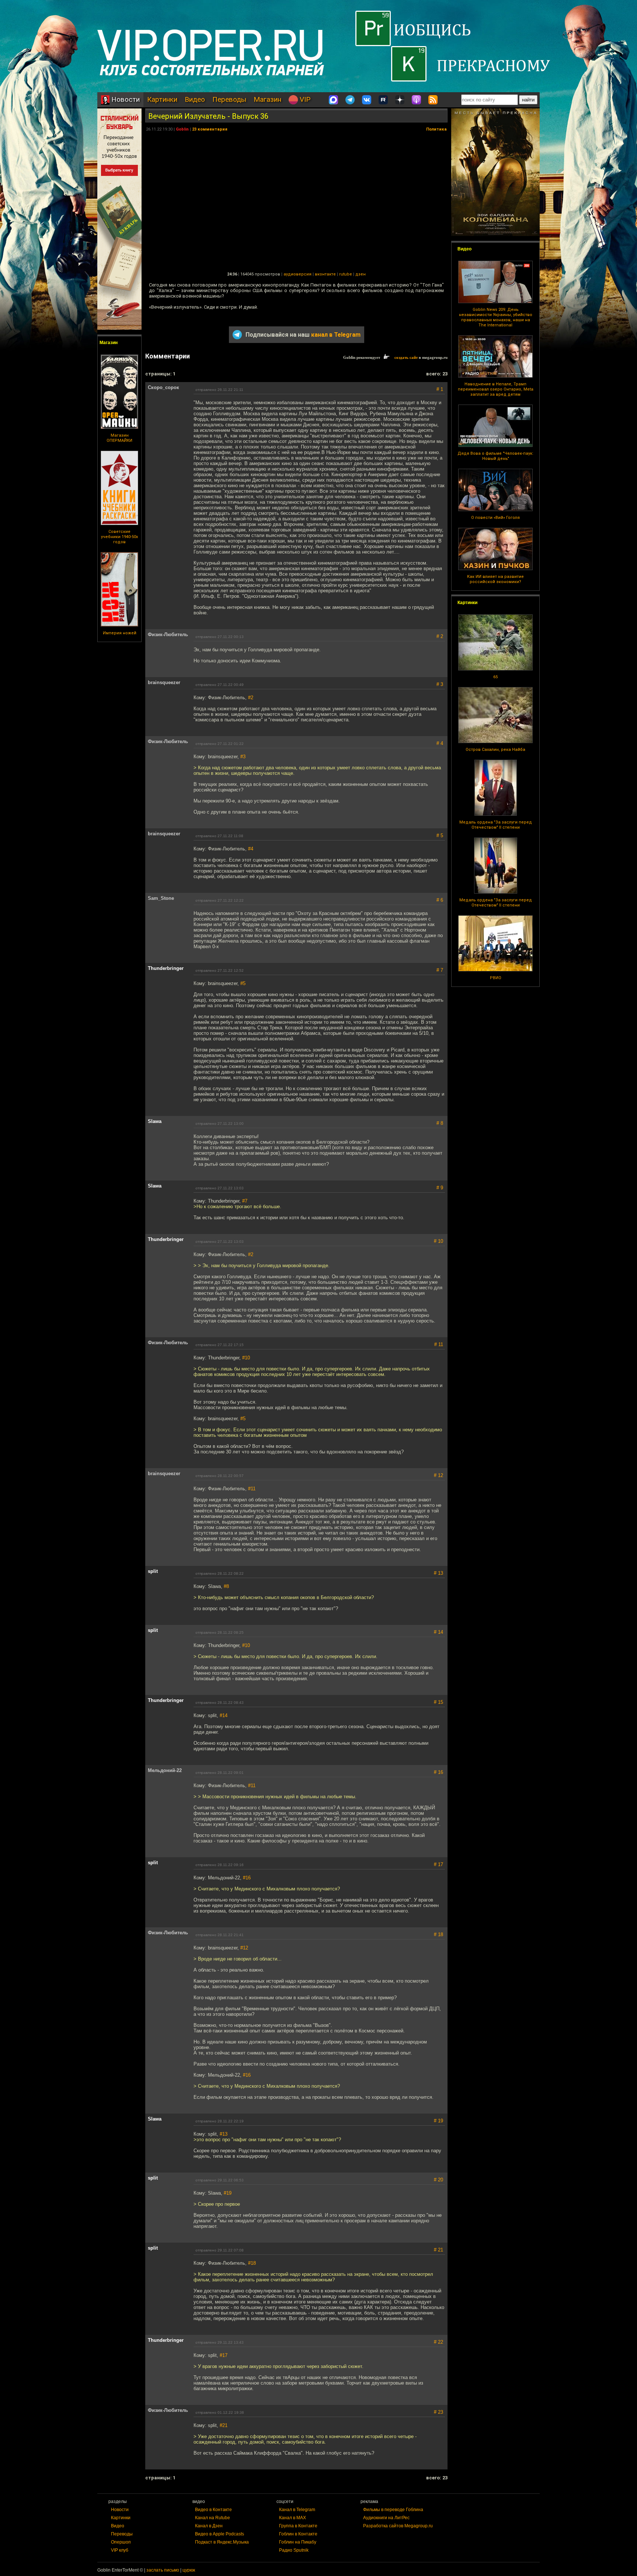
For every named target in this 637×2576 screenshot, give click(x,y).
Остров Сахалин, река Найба (495, 750)
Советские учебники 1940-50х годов (119, 537)
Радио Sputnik (294, 2550)
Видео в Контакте (213, 2510)
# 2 (440, 636)
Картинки (162, 99)
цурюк (189, 2570)
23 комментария (210, 129)
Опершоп (121, 2542)
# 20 (438, 2180)
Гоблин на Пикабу (298, 2542)
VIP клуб (120, 2550)
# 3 (440, 684)
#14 (224, 1715)
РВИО (496, 978)
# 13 (438, 1573)
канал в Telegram (336, 335)
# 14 (438, 1632)
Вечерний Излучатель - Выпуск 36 (208, 116)
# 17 (438, 1864)
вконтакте (325, 274)
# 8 (440, 1123)
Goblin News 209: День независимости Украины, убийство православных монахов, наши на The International (496, 317)
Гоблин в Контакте (298, 2534)
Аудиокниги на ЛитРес (386, 2518)
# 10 (438, 1241)
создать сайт (406, 357)
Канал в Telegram (297, 2510)
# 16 (438, 1772)
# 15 (438, 1702)
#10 (246, 1358)
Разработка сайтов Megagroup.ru (398, 2526)
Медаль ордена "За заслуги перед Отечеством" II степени (496, 825)
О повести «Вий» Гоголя (495, 518)
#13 (224, 2134)
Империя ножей (120, 633)
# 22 (438, 2342)
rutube (346, 274)
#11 (252, 1489)
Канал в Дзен (209, 2526)
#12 (244, 1948)
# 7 (440, 970)
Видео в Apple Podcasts (220, 2534)
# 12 (438, 1475)
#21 (224, 2425)
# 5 (440, 835)
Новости (125, 99)
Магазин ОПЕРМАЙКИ (119, 438)
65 (495, 677)
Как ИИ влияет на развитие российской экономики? (495, 579)
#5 (243, 983)
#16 (247, 1878)
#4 (251, 849)
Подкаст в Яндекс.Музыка (222, 2542)
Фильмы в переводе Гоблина (393, 2510)
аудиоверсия (297, 274)
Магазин (267, 99)
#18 (252, 2263)
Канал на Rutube (213, 2518)
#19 (228, 2193)
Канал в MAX (293, 2518)
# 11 (439, 1344)
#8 (226, 1586)
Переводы (229, 99)
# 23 (438, 2412)
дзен (361, 274)
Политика (436, 129)
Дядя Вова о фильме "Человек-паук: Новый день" (495, 456)
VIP (304, 99)
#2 (251, 698)
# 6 (440, 900)
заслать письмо (163, 2570)
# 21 (438, 2250)
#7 (245, 1201)
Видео (195, 99)
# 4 (440, 743)
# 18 (438, 1934)
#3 (243, 757)
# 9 (440, 1188)
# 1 (440, 389)
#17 (224, 2355)
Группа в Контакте (298, 2526)
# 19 (438, 2121)
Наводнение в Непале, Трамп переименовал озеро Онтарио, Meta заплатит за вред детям (496, 389)
